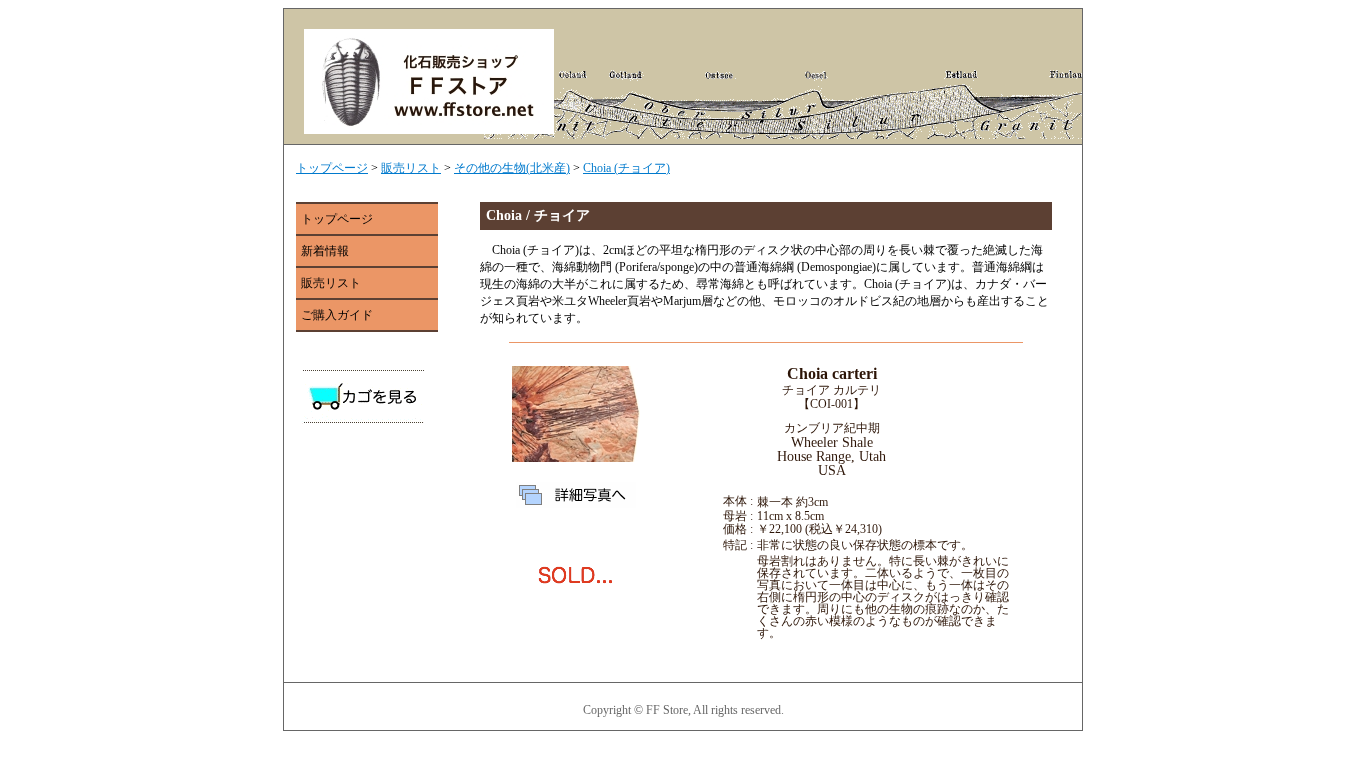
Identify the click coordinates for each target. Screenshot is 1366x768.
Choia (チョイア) (626, 168)
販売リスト (411, 168)
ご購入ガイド (337, 315)
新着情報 (325, 251)
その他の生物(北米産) (512, 168)
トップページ (332, 168)
